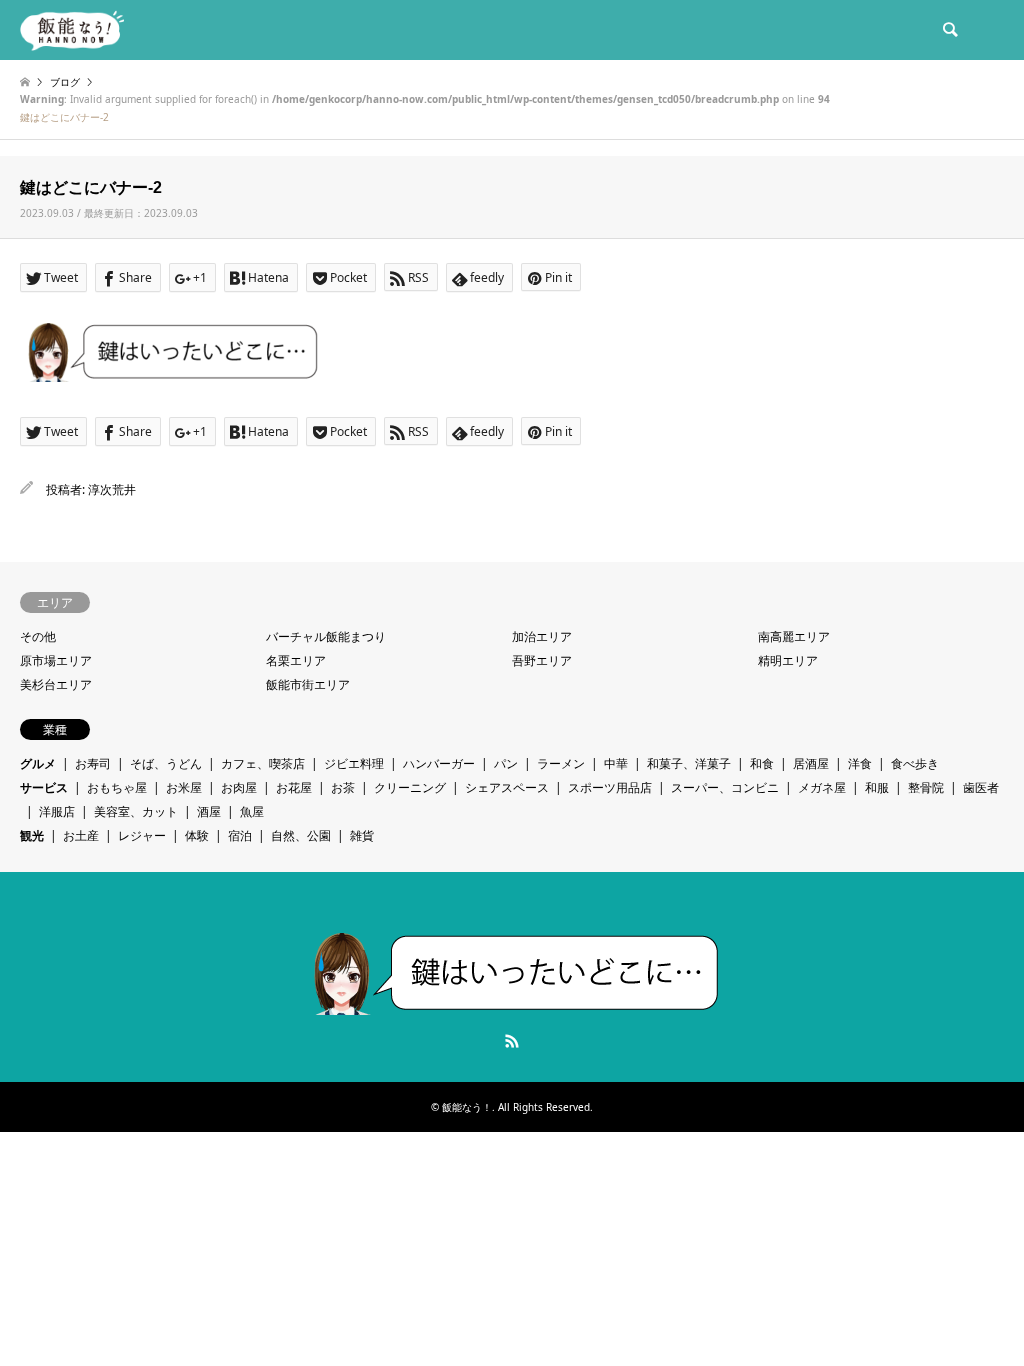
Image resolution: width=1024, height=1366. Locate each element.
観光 (32, 835)
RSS (512, 1041)
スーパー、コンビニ (725, 787)
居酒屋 (811, 763)
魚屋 (252, 811)
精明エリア (788, 660)
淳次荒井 (112, 489)
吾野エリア (542, 660)
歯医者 (981, 787)
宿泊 (240, 835)
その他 (38, 636)
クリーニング (410, 787)
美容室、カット (136, 811)
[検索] (949, 30)
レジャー (142, 835)
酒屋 (209, 811)
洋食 (860, 763)
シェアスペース (507, 787)
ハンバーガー (439, 763)
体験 (197, 835)
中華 (616, 763)
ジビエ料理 (354, 763)
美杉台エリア (56, 684)
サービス (44, 787)
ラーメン (561, 763)
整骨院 (926, 787)
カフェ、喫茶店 (263, 763)
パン (506, 763)
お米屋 (184, 787)
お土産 (81, 835)
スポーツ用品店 (610, 787)
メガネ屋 (822, 787)
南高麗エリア (794, 636)
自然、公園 (301, 835)
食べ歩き (915, 763)
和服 (877, 787)
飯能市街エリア (308, 684)
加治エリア (542, 636)
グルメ (38, 763)
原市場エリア (56, 660)
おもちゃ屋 (117, 787)
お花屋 (294, 787)
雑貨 (362, 835)
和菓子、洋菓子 (689, 763)
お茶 (343, 787)
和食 (762, 763)
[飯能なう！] (72, 29)
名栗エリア (296, 660)
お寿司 (93, 763)
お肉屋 (239, 787)
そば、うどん (166, 763)
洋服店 (57, 811)
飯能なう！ (467, 1107)
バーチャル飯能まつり (326, 636)
